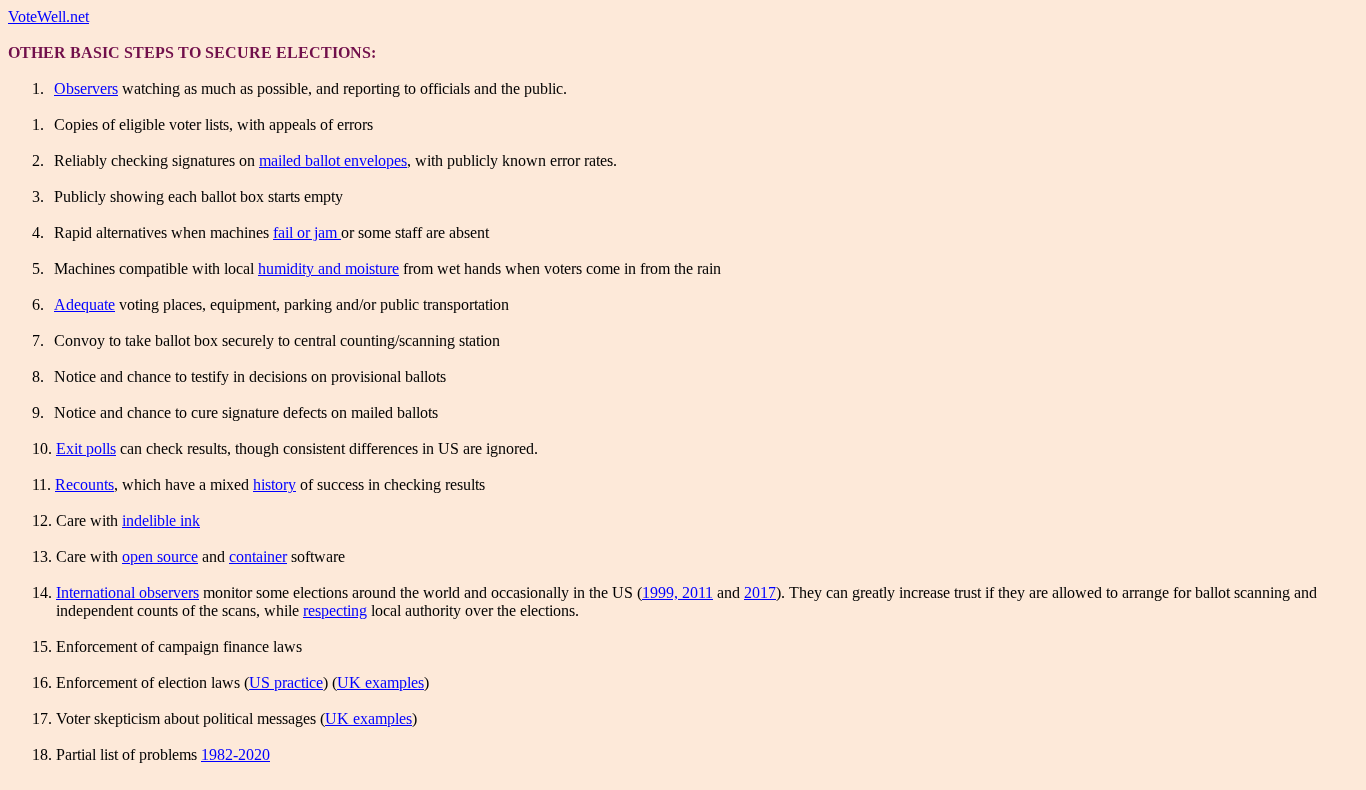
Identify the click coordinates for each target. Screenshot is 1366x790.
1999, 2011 (677, 592)
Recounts (84, 484)
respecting (335, 610)
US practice (286, 682)
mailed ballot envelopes (333, 160)
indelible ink (161, 520)
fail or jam (307, 232)
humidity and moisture (328, 268)
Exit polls (86, 448)
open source (160, 556)
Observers (86, 88)
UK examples (380, 682)
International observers (127, 592)
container (258, 556)
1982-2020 (235, 754)
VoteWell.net (48, 16)
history (274, 484)
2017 (760, 592)
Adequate (84, 304)
